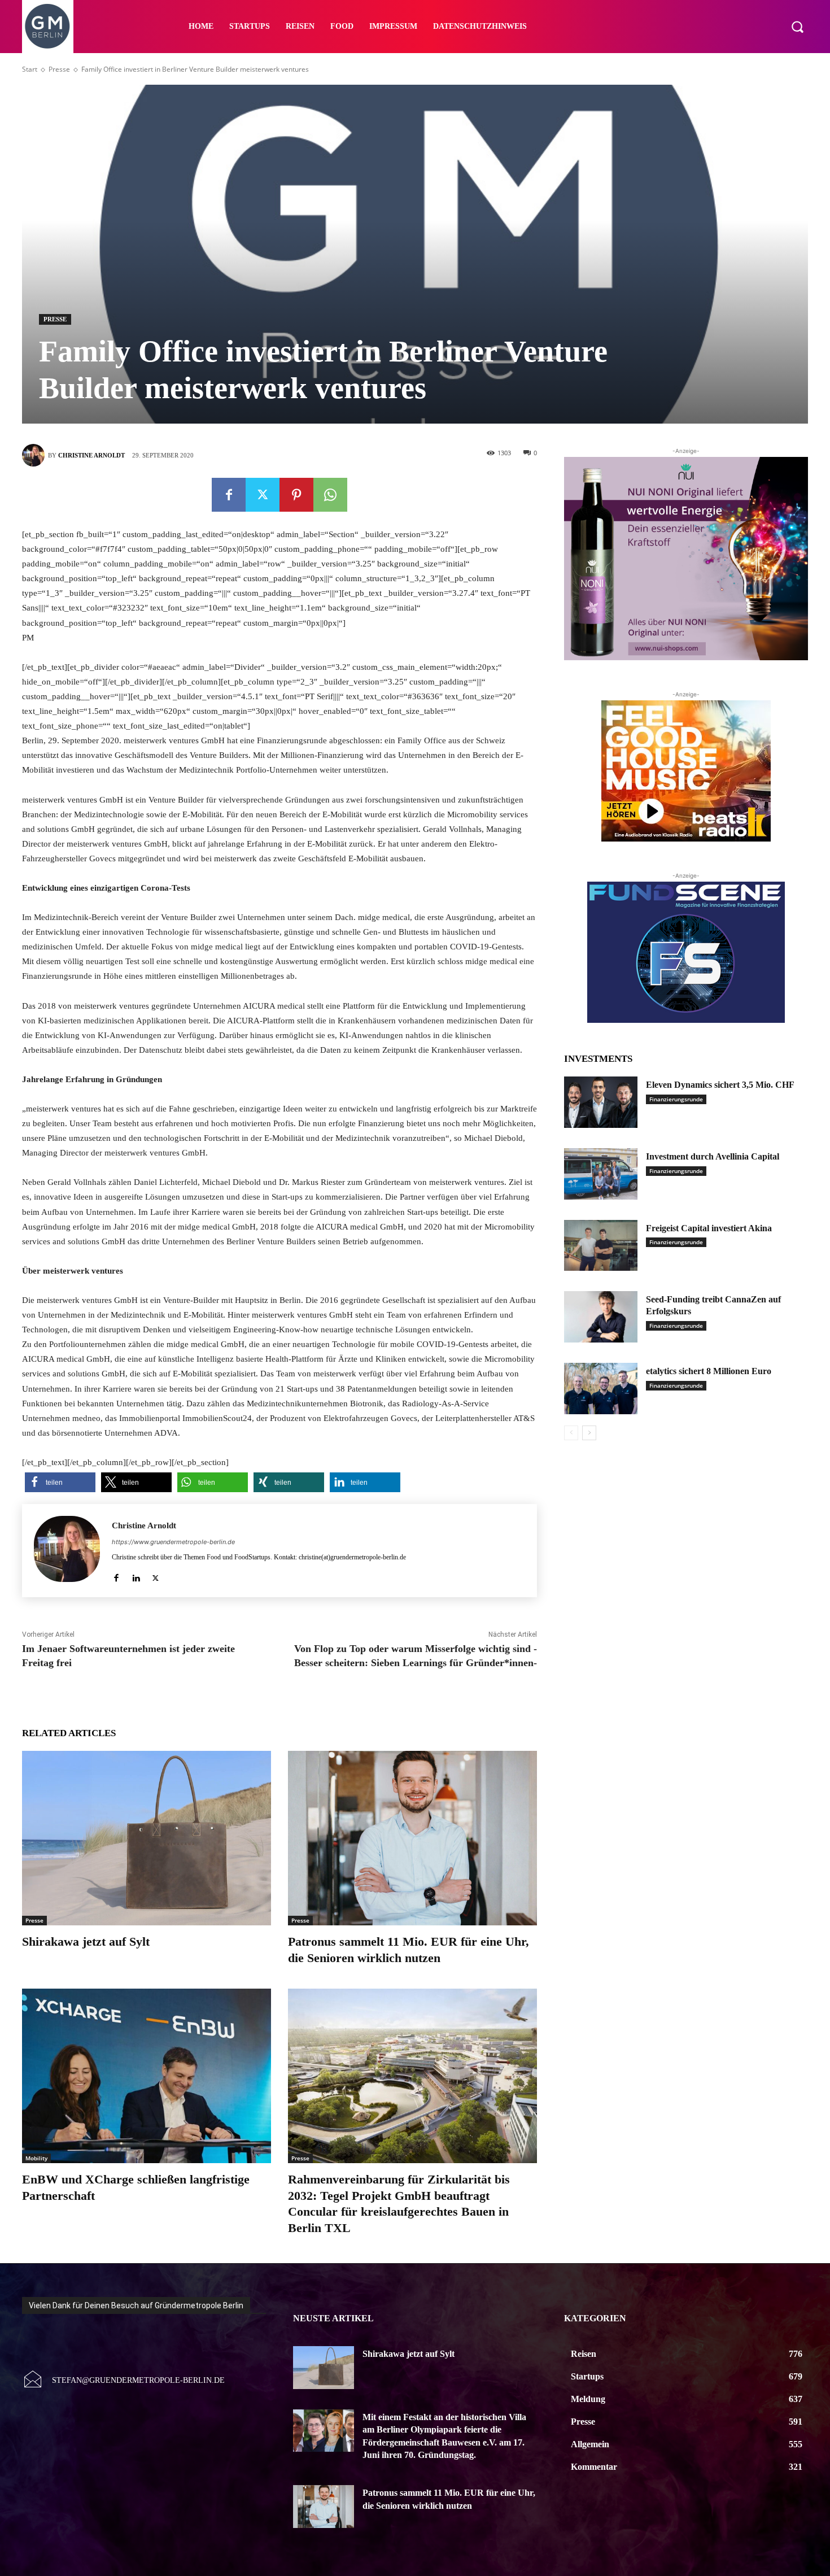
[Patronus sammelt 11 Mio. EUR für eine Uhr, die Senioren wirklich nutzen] (412, 1838)
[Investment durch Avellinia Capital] (601, 1174)
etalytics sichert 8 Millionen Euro (709, 1371)
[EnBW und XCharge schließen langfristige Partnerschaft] (147, 2076)
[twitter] (156, 1575)
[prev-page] (571, 1433)
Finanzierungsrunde (676, 1099)
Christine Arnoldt (91, 455)
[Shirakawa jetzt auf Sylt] (147, 1838)
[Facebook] (229, 495)
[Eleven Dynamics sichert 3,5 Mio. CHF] (601, 1102)
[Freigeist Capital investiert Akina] (601, 1246)
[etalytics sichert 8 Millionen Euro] (601, 1389)
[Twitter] (263, 495)
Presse (59, 69)
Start (30, 69)
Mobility (36, 2158)
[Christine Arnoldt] (35, 455)
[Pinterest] (296, 495)
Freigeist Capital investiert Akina (709, 1228)
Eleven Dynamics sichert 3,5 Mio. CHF (720, 1085)
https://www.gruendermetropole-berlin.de (173, 1542)
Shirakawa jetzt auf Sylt (86, 1941)
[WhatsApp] (330, 495)
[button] (797, 27)
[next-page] (589, 1433)
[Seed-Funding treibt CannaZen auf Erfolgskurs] (601, 1317)
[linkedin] (136, 1575)
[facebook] (116, 1575)
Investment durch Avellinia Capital (713, 1156)
